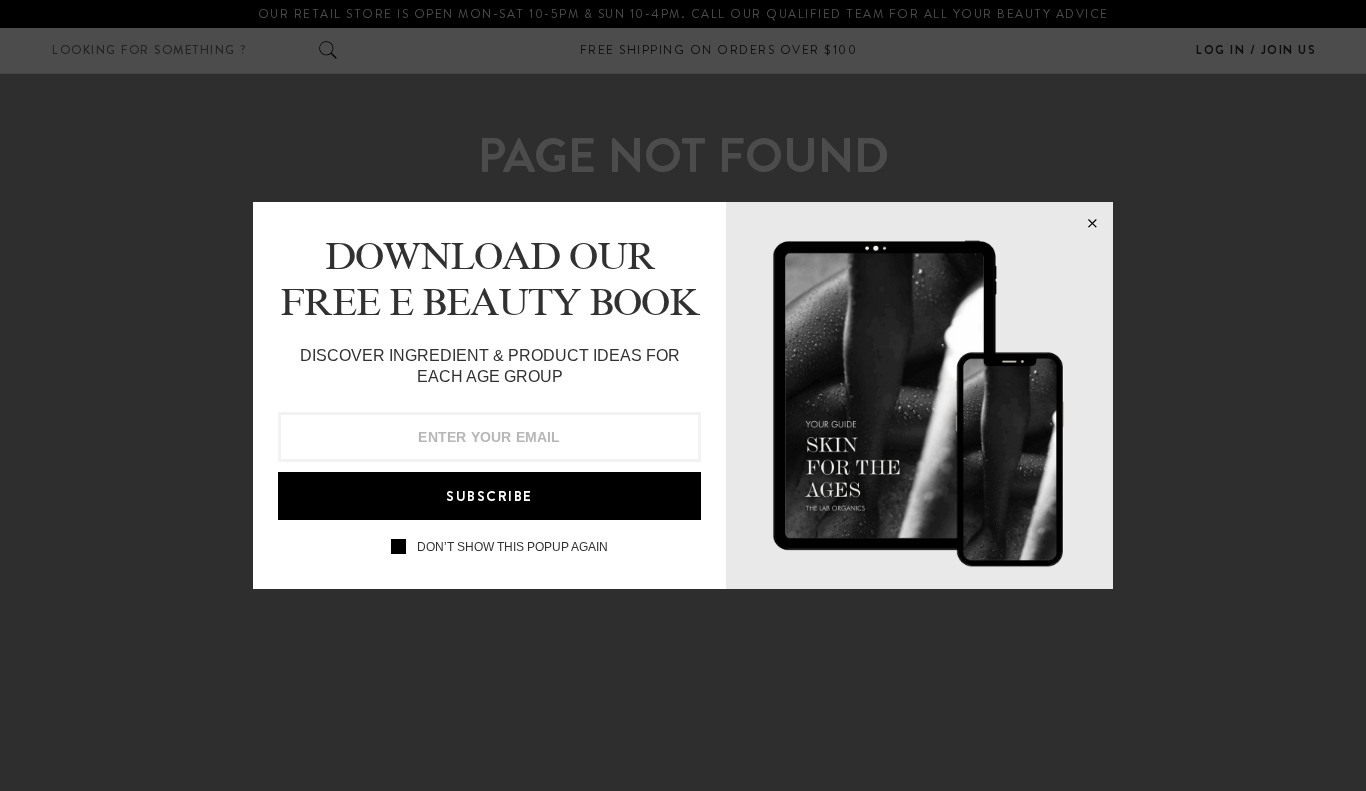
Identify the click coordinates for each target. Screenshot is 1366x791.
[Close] (1092, 223)
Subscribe (489, 496)
